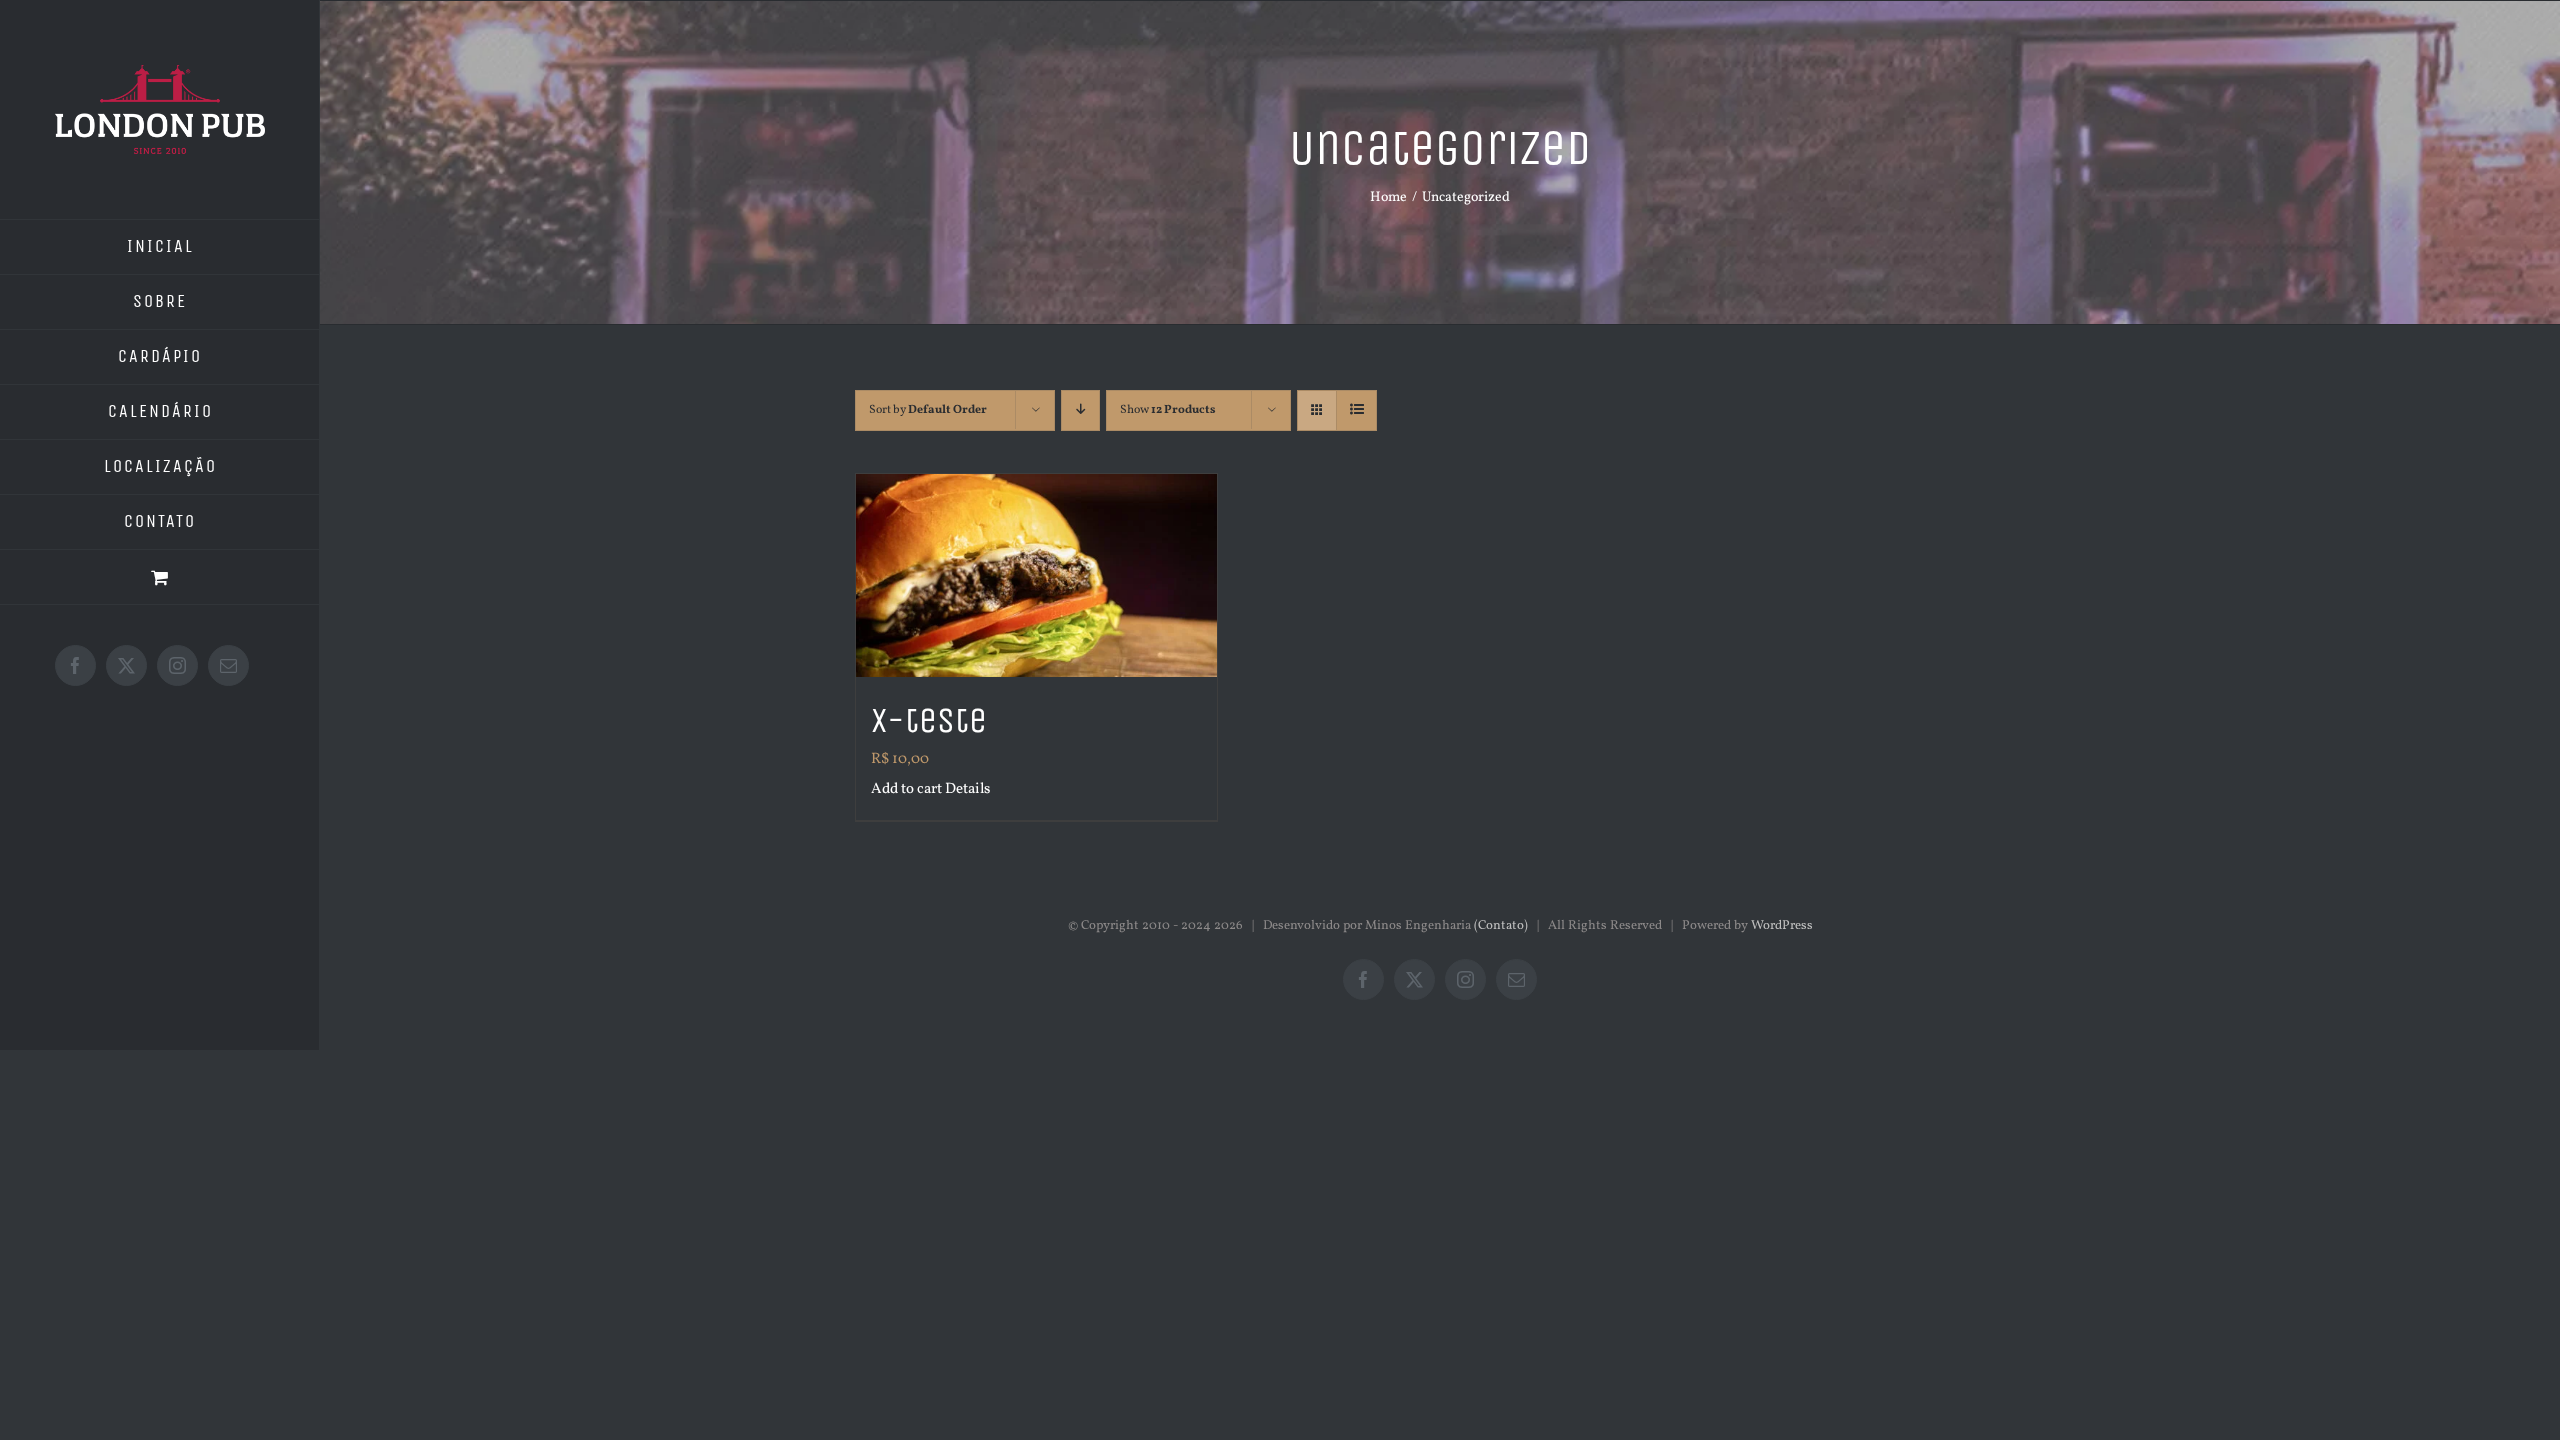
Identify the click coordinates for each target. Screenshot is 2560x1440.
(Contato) (1501, 926)
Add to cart (906, 789)
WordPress (1782, 926)
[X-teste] (1036, 575)
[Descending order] (1080, 410)
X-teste (929, 720)
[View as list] (1356, 410)
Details (967, 789)
